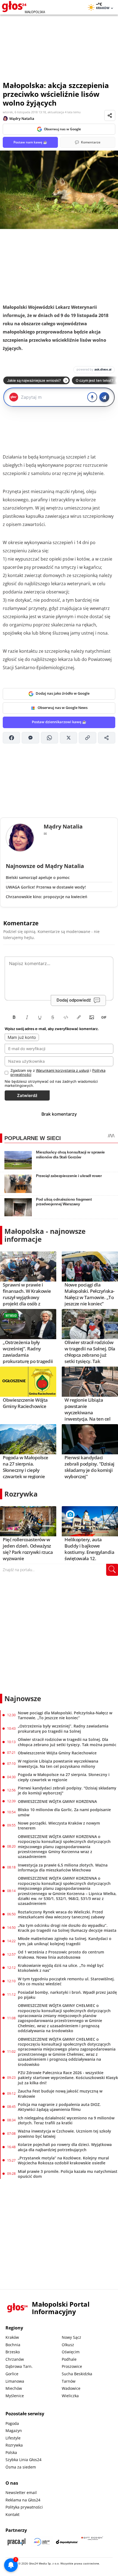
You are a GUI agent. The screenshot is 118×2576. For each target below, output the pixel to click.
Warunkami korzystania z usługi (63, 1070)
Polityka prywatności (24, 2507)
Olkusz (68, 2345)
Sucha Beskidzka (77, 2374)
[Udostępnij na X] (68, 738)
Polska (11, 2452)
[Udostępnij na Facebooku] (11, 738)
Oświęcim (71, 2352)
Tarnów (69, 2381)
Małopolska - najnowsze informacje (45, 1235)
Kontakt (12, 2514)
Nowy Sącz (71, 2337)
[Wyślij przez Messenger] (30, 738)
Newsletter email (21, 2492)
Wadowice (71, 2388)
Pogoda (12, 2423)
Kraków (12, 2337)
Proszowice (72, 2366)
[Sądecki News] (42, 2542)
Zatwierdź (27, 1095)
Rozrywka (21, 1494)
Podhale (69, 2359)
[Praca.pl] (16, 2542)
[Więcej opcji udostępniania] (107, 738)
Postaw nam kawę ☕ (30, 142)
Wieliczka (70, 2396)
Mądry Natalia (22, 118)
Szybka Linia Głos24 (23, 2460)
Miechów (14, 2388)
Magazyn (14, 2431)
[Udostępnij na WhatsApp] (50, 738)
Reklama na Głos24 (23, 2500)
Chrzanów (15, 2359)
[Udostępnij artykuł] (110, 115)
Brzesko (13, 2352)
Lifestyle (13, 2438)
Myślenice (15, 2396)
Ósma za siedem (21, 2467)
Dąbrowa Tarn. (19, 2366)
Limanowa (15, 2381)
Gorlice (12, 2374)
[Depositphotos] (67, 2542)
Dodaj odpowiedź (74, 1000)
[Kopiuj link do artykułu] (87, 738)
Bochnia (13, 2345)
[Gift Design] (92, 2542)
